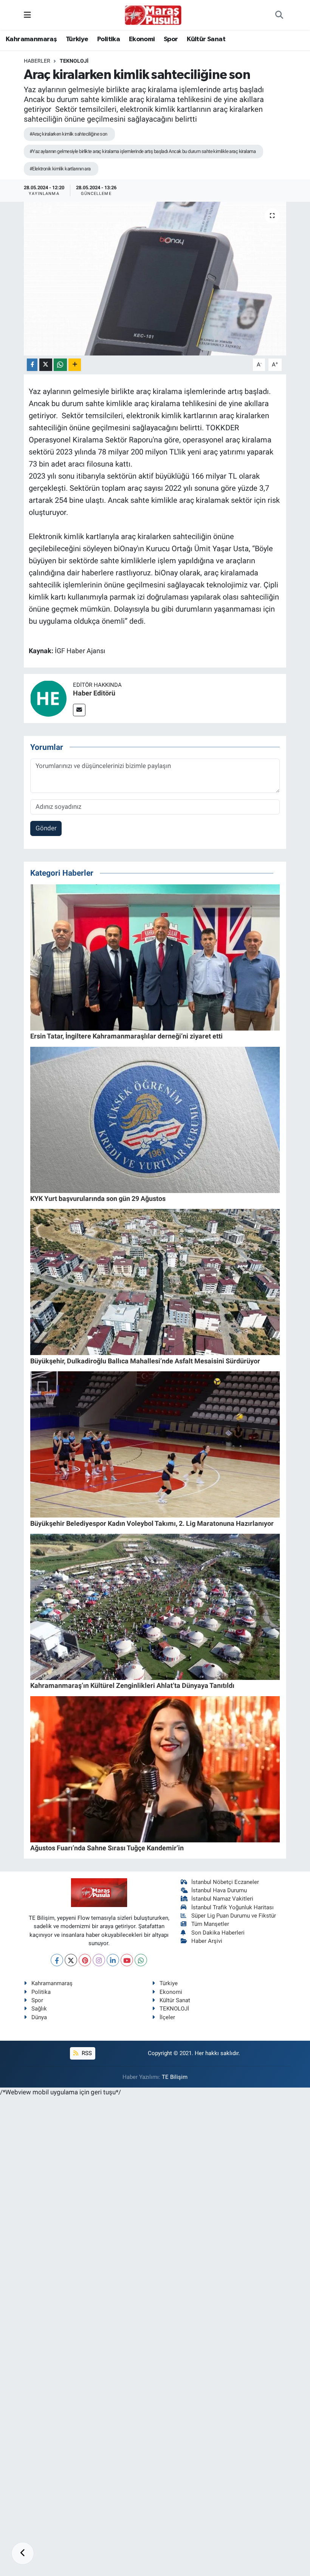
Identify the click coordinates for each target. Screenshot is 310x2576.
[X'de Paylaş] (46, 365)
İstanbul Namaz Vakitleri (222, 1899)
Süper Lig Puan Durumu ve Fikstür (234, 1916)
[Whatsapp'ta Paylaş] (60, 365)
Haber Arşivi (207, 1941)
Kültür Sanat (206, 39)
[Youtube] (127, 1960)
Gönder (46, 828)
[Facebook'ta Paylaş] (32, 365)
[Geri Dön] (23, 2553)
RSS (86, 2053)
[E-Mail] (79, 710)
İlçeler (167, 2017)
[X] (71, 1960)
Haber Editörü (94, 693)
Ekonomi (142, 39)
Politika (108, 39)
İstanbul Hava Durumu (219, 1890)
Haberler (37, 61)
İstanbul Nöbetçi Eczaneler (225, 1882)
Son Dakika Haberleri (218, 1933)
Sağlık (39, 2009)
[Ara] (279, 15)
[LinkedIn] (113, 1960)
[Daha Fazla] (75, 365)
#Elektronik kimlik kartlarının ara (60, 169)
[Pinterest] (85, 1960)
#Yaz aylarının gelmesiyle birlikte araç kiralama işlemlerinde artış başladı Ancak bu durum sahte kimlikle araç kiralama (143, 151)
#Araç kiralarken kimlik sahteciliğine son (68, 134)
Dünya (39, 2017)
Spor (171, 39)
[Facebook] (57, 1960)
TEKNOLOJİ (74, 61)
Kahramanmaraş (31, 39)
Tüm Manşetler (210, 1924)
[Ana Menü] (27, 15)
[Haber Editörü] (48, 698)
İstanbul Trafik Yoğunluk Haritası (232, 1907)
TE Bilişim (175, 2077)
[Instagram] (99, 1960)
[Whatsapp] (141, 1960)
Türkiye (77, 39)
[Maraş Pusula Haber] (153, 15)
